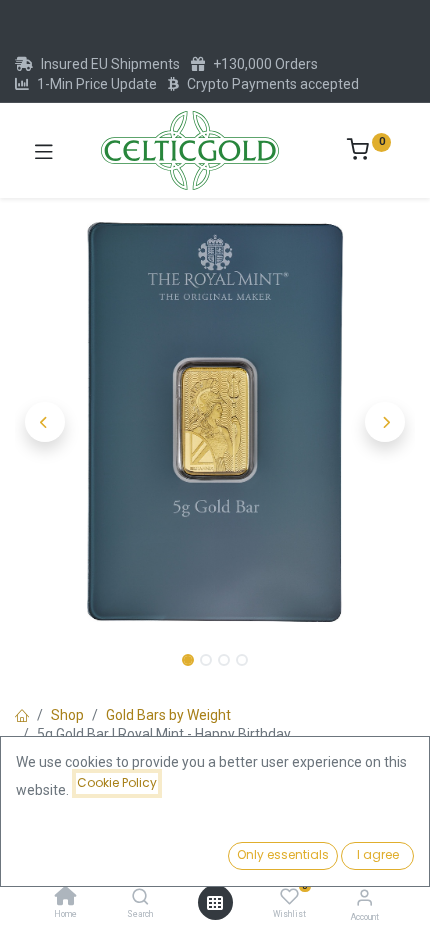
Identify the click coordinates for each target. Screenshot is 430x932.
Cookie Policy (117, 782)
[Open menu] (215, 903)
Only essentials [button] (283, 854)
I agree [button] (378, 854)
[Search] (140, 898)
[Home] (66, 898)
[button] (45, 422)
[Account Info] (364, 897)
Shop (67, 715)
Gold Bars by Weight (168, 715)
